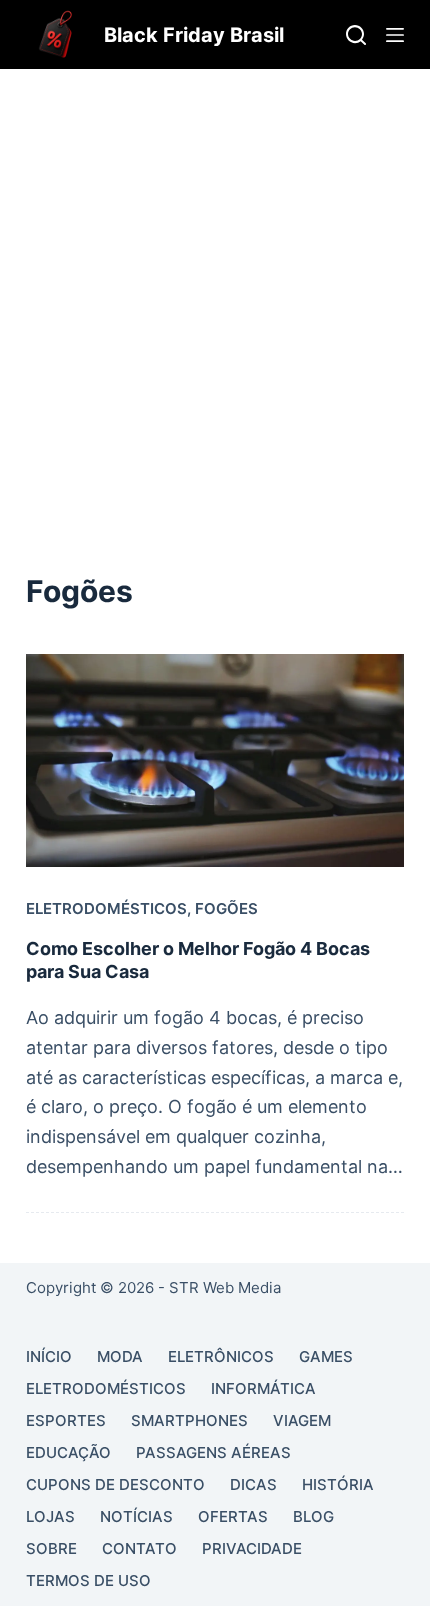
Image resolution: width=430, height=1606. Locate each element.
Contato (139, 1548)
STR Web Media (225, 1287)
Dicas (253, 1484)
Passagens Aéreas (213, 1452)
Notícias (136, 1516)
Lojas (50, 1516)
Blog (313, 1516)
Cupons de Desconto (115, 1484)
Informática (263, 1388)
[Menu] (395, 35)
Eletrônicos (221, 1356)
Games (326, 1356)
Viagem (302, 1420)
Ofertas (233, 1516)
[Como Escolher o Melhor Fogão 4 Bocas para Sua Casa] (215, 760)
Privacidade (252, 1548)
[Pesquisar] (356, 35)
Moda (120, 1356)
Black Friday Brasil (194, 35)
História (338, 1484)
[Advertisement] (215, 294)
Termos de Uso (88, 1580)
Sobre (51, 1548)
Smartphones (189, 1420)
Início (49, 1356)
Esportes (66, 1420)
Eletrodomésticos (106, 908)
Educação (68, 1452)
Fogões (226, 908)
